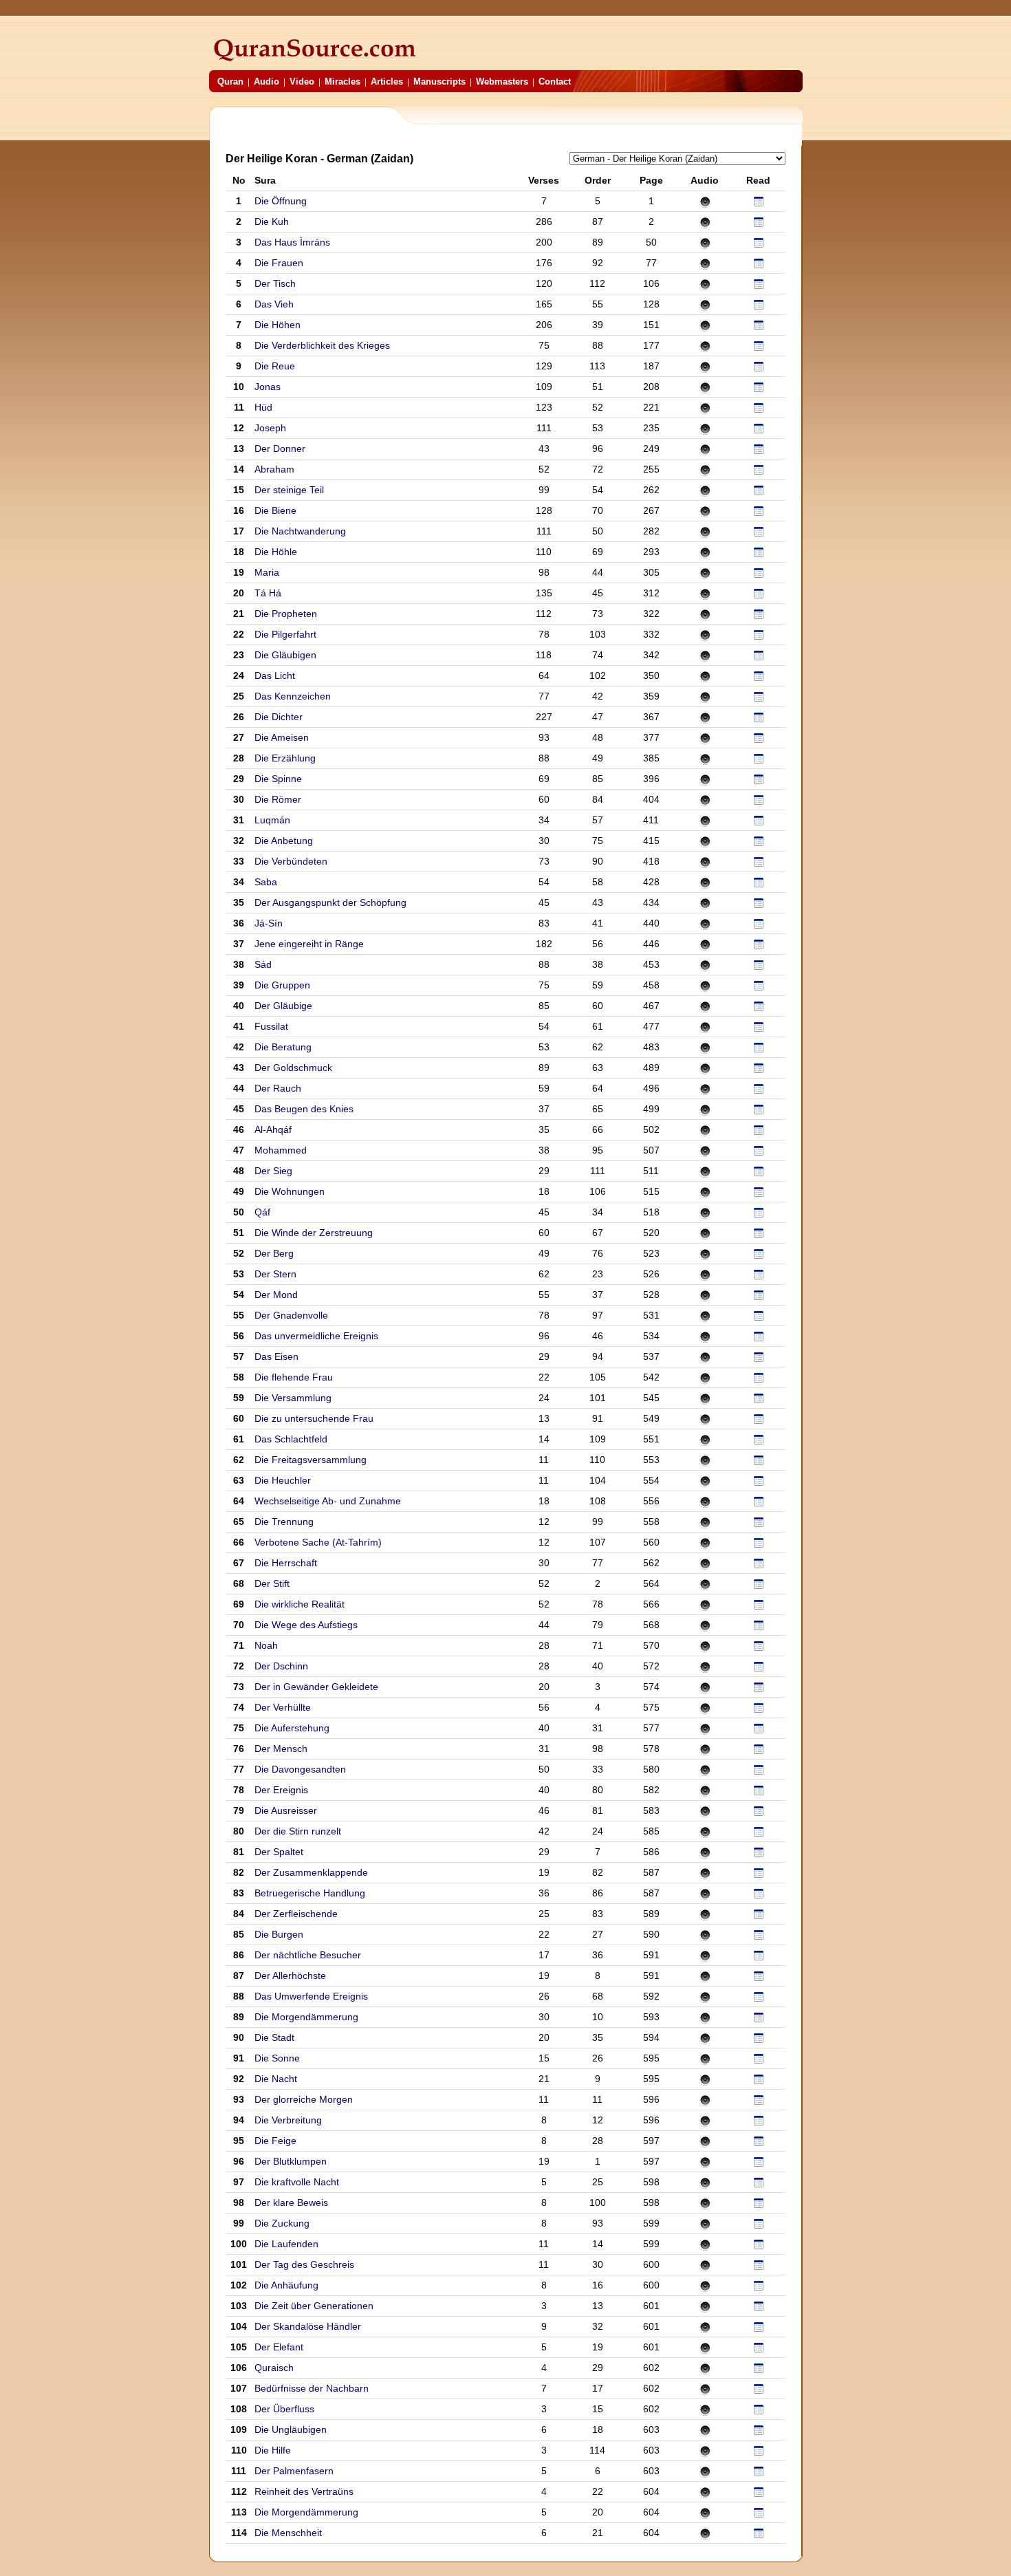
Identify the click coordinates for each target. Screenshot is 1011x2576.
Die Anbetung (284, 841)
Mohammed (282, 1150)
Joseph (270, 428)
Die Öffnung (281, 201)
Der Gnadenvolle (291, 1315)
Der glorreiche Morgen (304, 2099)
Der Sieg (273, 1171)
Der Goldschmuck (293, 1068)
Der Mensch (281, 1749)
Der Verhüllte (283, 1707)
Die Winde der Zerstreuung (314, 1233)
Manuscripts (439, 82)
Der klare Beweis (291, 2202)
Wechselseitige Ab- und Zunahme (328, 1501)
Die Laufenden (286, 2244)
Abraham (274, 469)
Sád (264, 964)
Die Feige (275, 2141)
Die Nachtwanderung (300, 531)
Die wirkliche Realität (300, 1604)
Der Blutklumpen (291, 2161)
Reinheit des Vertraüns (304, 2491)
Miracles (343, 82)
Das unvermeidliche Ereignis (316, 1336)
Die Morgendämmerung (306, 2017)
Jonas (268, 387)
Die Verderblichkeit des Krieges (322, 345)
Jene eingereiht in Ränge (309, 944)
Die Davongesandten (300, 1769)
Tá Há (268, 593)
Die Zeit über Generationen (314, 2306)
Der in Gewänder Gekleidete (316, 1687)
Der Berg (274, 1253)
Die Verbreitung (288, 2120)
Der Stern (275, 1274)
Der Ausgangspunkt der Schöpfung (330, 902)
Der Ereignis (281, 1790)
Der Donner (280, 448)
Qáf (264, 1212)
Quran (230, 82)
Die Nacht (276, 2079)
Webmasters (502, 82)
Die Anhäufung (286, 2285)
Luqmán (272, 820)
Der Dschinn (281, 1666)
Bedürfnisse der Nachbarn (312, 2388)
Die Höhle (276, 552)
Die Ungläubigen (291, 2429)
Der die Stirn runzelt (298, 1831)
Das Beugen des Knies (304, 1109)
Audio (267, 82)
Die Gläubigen (285, 655)
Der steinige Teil (289, 490)
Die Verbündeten (291, 861)
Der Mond (276, 1295)
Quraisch (275, 2368)
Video (302, 82)
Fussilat (273, 1026)
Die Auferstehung (292, 1728)
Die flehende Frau (294, 1377)
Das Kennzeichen (293, 696)
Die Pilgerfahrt (285, 634)
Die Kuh (272, 221)
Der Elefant (279, 2347)
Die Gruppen (282, 985)
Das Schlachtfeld (291, 1439)
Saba (266, 882)
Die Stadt (274, 2037)
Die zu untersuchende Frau (314, 1418)
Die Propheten (286, 614)
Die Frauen (279, 263)
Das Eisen (276, 1356)
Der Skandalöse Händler (308, 2326)
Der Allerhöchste (290, 1976)
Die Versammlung (293, 1398)
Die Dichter (279, 717)
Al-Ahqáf (274, 1129)
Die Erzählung (285, 758)
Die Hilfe (273, 2450)
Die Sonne (277, 2058)
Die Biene (275, 510)
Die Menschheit (288, 2533)
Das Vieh (274, 304)
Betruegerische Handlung (310, 1893)
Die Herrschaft (286, 1563)
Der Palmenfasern (294, 2471)
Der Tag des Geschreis (304, 2264)
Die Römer (278, 799)
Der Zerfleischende (296, 1914)
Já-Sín (270, 923)
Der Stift (272, 1583)
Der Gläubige (283, 1006)
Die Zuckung (282, 2223)
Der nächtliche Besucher (308, 1955)
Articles (387, 82)
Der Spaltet (279, 1852)
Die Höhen (278, 325)
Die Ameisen (282, 737)
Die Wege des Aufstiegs (306, 1625)
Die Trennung (284, 1522)
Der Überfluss (284, 2409)
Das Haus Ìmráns (292, 242)
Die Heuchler (283, 1480)
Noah (266, 1645)
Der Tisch (275, 283)
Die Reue (275, 366)
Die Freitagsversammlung (311, 1460)
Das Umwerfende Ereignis (311, 1996)
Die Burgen (279, 1934)
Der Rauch (278, 1088)
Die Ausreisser (286, 1810)
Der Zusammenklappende (311, 1872)
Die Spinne (278, 779)
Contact (555, 82)
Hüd (263, 407)
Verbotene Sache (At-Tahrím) (318, 1542)
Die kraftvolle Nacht (297, 2182)
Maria (267, 572)
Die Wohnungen (290, 1191)
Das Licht (275, 675)
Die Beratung (283, 1047)
